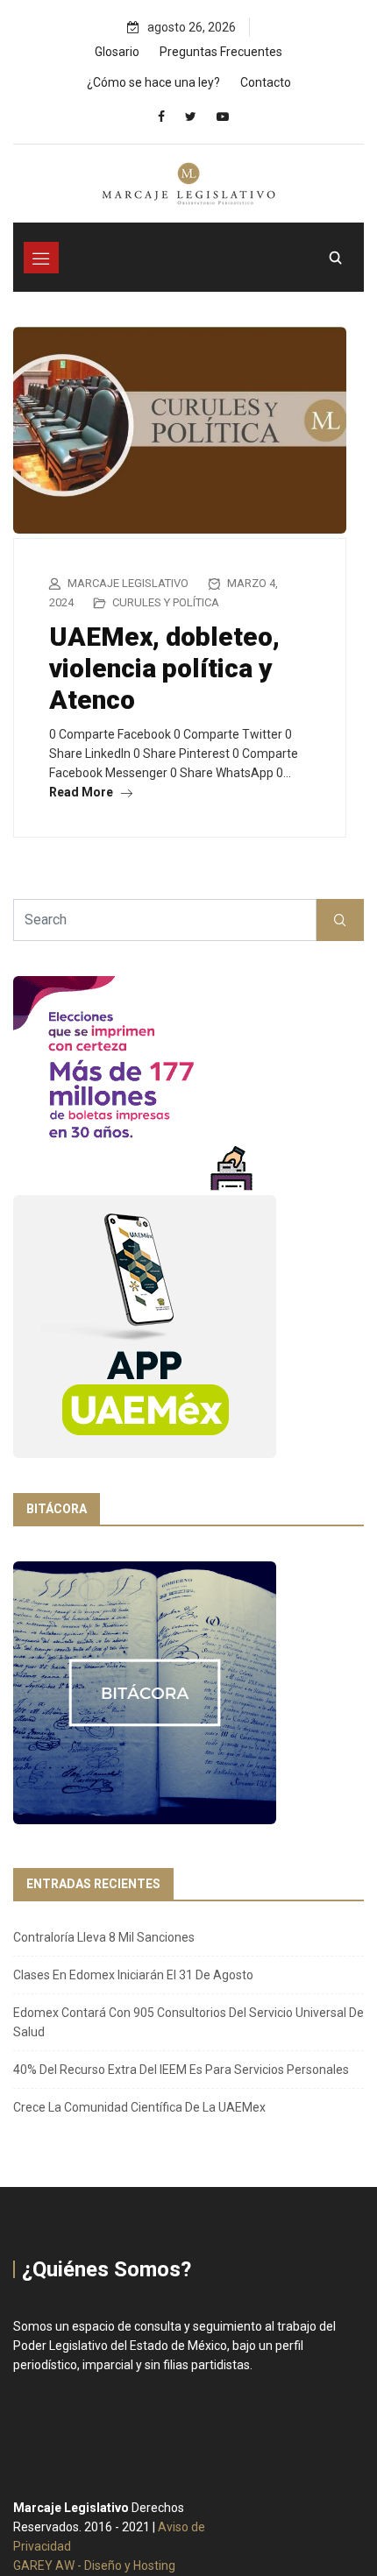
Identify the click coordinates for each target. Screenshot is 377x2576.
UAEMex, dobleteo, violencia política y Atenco (164, 668)
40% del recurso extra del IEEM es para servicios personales (181, 2070)
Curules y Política (166, 602)
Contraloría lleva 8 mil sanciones (104, 1937)
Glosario (117, 52)
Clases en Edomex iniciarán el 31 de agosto (133, 1975)
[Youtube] (223, 117)
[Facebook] (161, 117)
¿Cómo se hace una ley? (153, 82)
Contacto (266, 82)
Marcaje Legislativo (128, 583)
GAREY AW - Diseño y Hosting (94, 2565)
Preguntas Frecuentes (221, 52)
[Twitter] (191, 117)
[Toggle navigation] (41, 258)
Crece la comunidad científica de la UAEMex (139, 2107)
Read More (82, 792)
